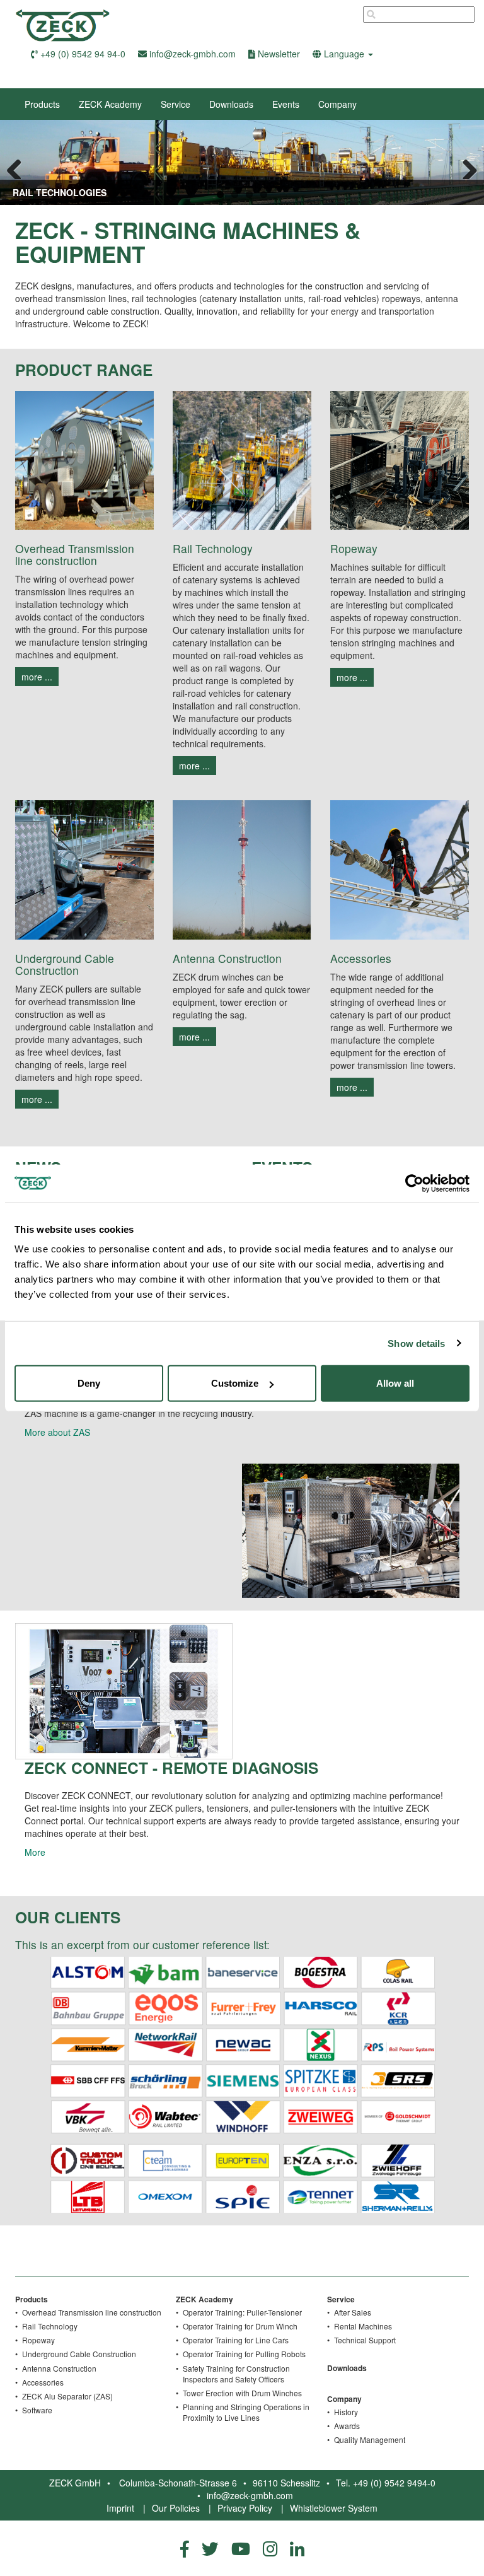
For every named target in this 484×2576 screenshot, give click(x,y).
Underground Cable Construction (79, 2354)
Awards (347, 2426)
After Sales (353, 2312)
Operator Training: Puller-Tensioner (242, 2312)
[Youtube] (241, 2548)
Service (176, 104)
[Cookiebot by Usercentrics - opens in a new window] (414, 1183)
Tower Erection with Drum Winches (242, 2393)
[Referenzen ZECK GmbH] (242, 2084)
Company (337, 104)
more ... (37, 677)
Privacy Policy (245, 2508)
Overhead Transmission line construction (92, 2312)
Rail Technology (50, 2326)
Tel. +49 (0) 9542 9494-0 (386, 2483)
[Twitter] (210, 2548)
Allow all (395, 1383)
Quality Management (370, 2439)
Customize (235, 1383)
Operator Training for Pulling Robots (244, 2354)
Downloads (231, 104)
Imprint (120, 2508)
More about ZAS (57, 1432)
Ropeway (38, 2340)
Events (286, 104)
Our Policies (176, 2508)
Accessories (43, 2382)
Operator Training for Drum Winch (240, 2326)
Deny (89, 1383)
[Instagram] (270, 2548)
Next (465, 166)
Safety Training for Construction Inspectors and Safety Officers (236, 2374)
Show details (416, 1343)
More (35, 1852)
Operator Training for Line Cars (236, 2340)
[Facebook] (185, 2548)
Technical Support (365, 2340)
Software (37, 2410)
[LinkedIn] (297, 2548)
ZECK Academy (110, 104)
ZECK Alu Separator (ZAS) (67, 2396)
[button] (343, 54)
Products (42, 104)
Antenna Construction (59, 2368)
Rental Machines (363, 2326)
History (346, 2412)
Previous (19, 166)
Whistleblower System (334, 2508)
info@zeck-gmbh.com (250, 2495)
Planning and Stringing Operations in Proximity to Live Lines (246, 2412)
